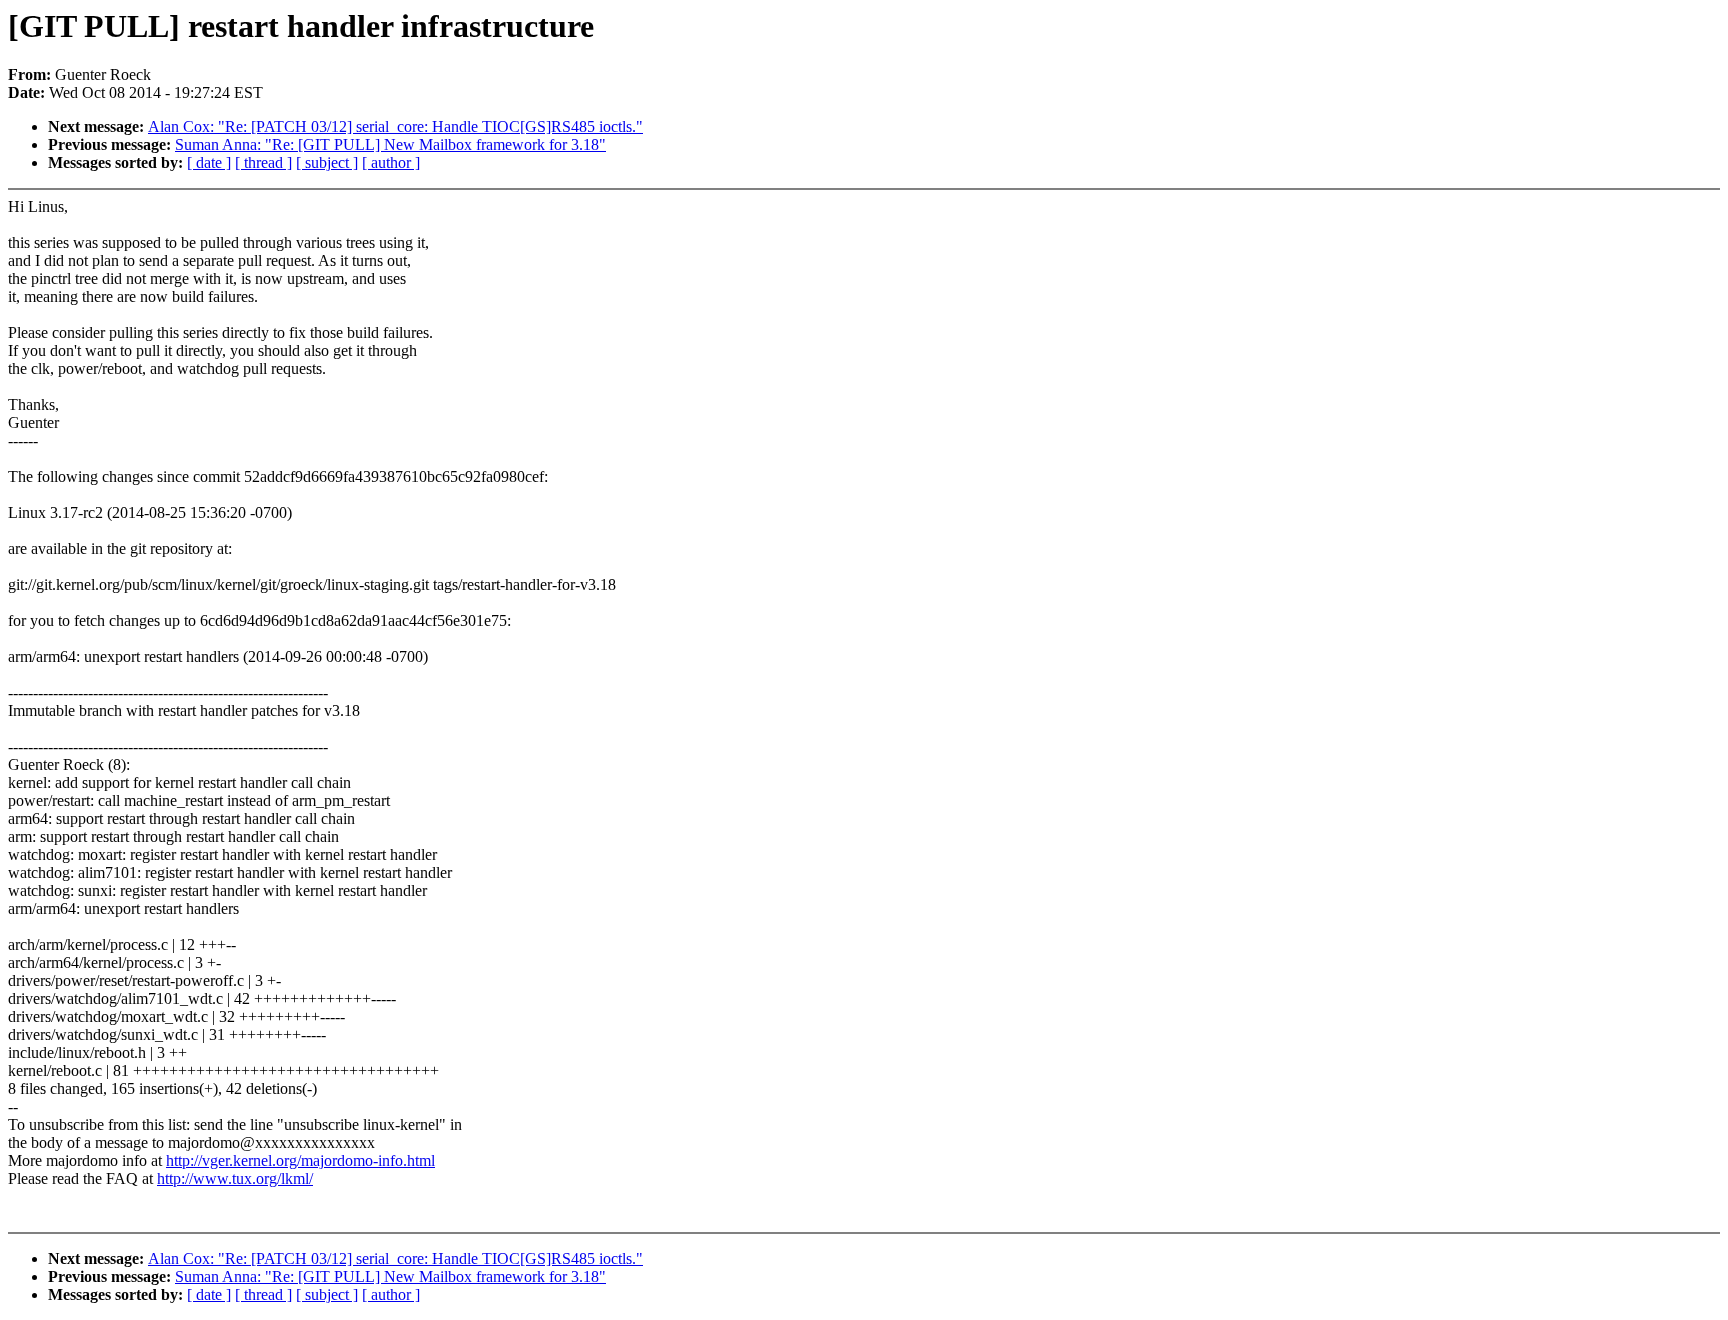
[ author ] (391, 162)
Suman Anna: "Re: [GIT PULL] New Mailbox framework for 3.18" (390, 144)
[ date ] (209, 162)
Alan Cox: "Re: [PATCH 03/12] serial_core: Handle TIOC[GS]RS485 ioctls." (395, 126)
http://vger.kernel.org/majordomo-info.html (300, 1160)
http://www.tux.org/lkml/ (235, 1178)
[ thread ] (263, 162)
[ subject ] (327, 162)
